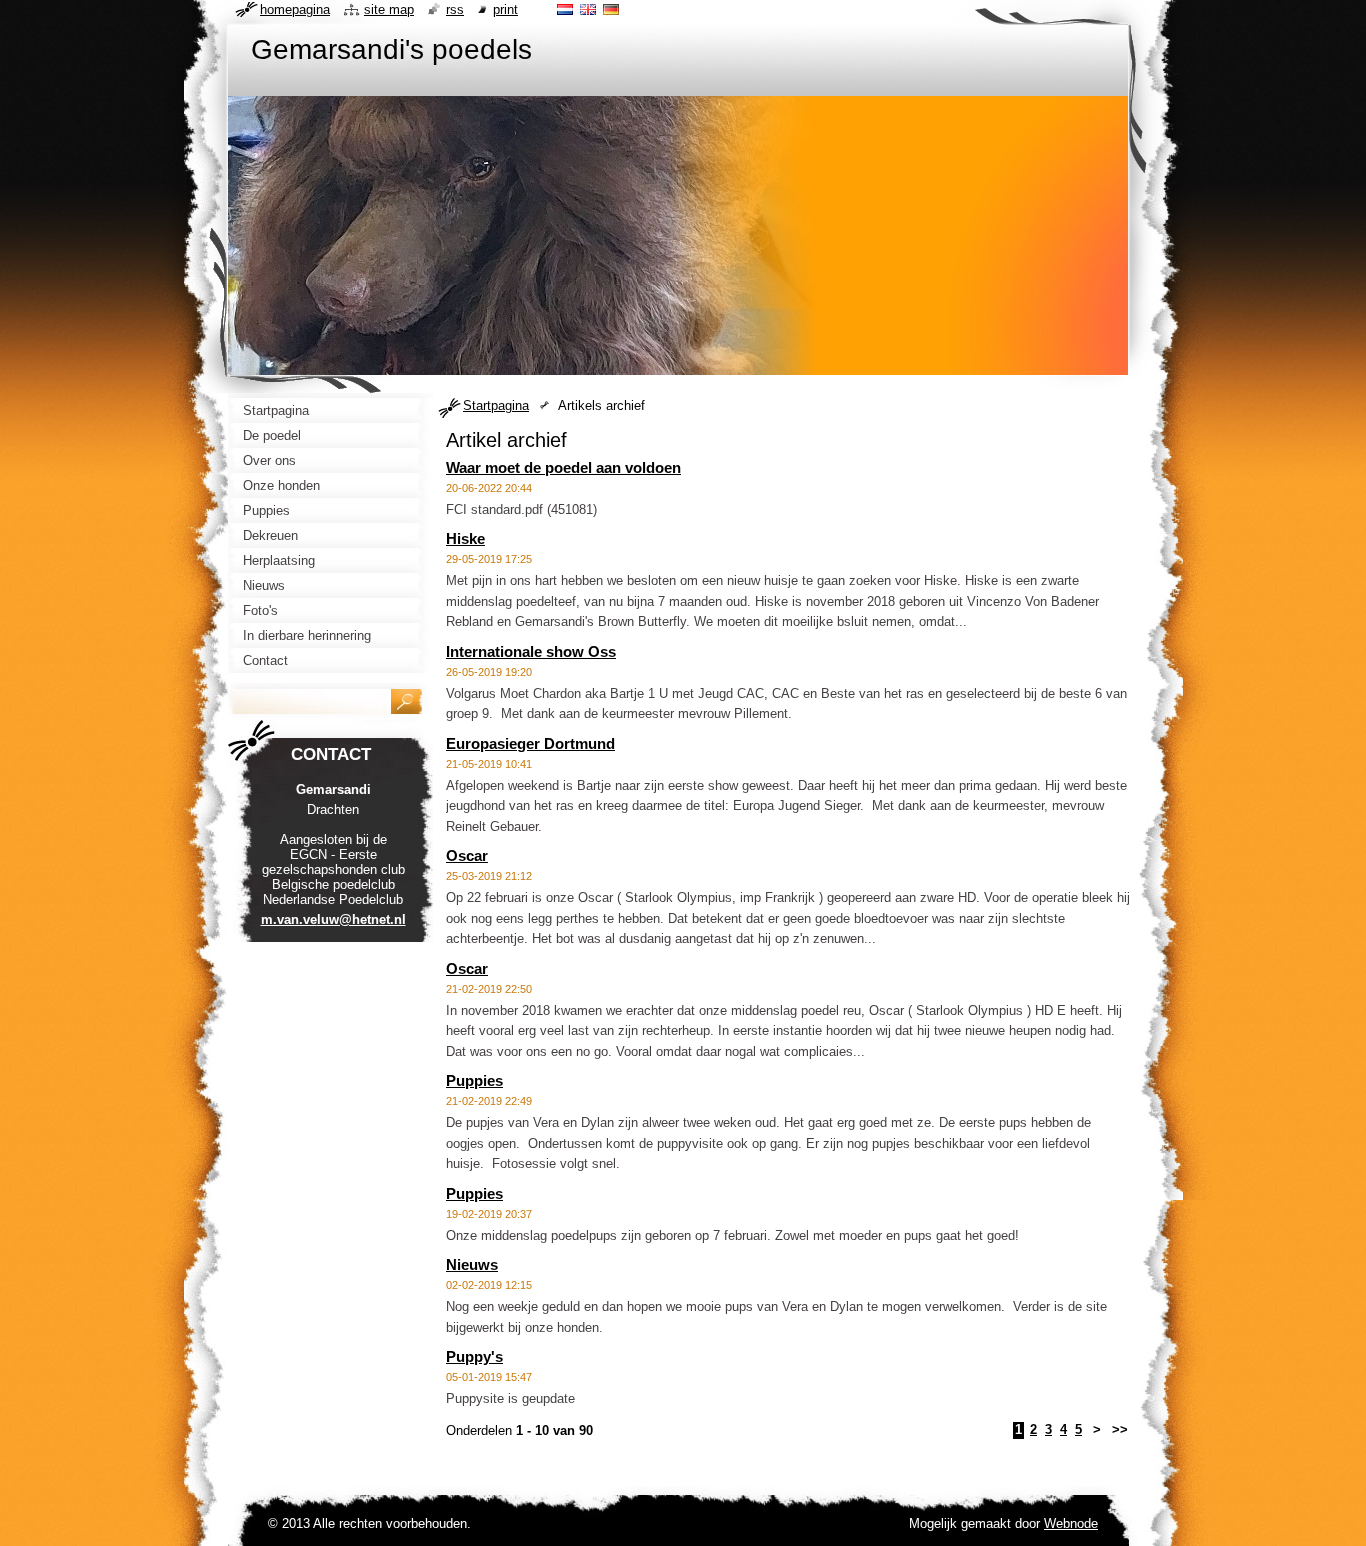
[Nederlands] (565, 9)
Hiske (465, 538)
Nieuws (472, 1264)
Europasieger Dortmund (530, 743)
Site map (389, 9)
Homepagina (295, 9)
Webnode (1071, 1523)
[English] (588, 9)
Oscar (467, 855)
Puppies (474, 1080)
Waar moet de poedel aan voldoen (563, 467)
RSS (455, 9)
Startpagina (496, 405)
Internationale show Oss (531, 651)
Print (505, 9)
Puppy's (474, 1356)
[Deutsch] (611, 9)
